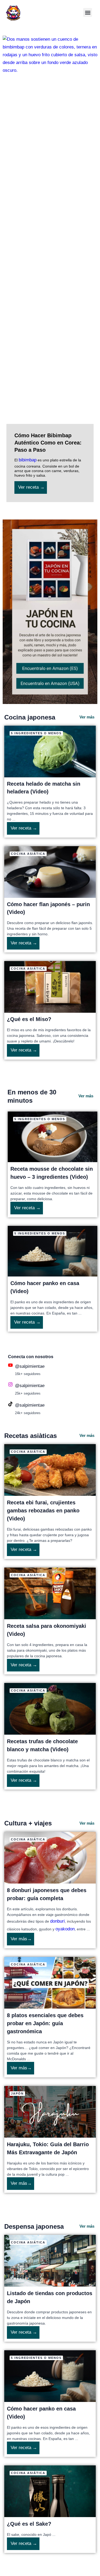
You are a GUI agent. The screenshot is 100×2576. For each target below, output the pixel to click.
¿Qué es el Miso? (29, 1019)
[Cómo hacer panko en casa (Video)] (53, 1251)
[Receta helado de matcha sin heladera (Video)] (50, 751)
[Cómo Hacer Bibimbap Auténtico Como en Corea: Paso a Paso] (50, 236)
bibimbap (28, 460)
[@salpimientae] (10, 1365)
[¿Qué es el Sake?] (50, 2491)
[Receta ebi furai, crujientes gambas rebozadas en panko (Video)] (50, 1470)
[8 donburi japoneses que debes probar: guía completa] (50, 1857)
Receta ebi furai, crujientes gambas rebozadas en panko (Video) (43, 1511)
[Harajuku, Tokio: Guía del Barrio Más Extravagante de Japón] (50, 2112)
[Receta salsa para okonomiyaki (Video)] (50, 1593)
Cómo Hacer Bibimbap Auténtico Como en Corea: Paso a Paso (48, 443)
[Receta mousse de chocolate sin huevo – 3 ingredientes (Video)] (53, 1137)
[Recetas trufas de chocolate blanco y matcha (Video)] (50, 1709)
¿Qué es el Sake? (29, 2524)
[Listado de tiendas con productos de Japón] (50, 2260)
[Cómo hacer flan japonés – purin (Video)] (50, 872)
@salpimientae (30, 1366)
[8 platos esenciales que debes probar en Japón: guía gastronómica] (50, 1982)
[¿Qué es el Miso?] (50, 987)
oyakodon (65, 1929)
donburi (57, 1921)
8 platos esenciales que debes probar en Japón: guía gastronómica (45, 2023)
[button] (88, 12)
